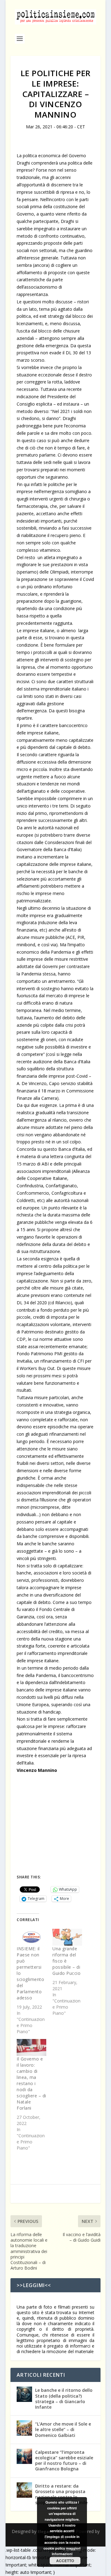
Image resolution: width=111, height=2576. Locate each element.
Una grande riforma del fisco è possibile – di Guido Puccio (66, 1961)
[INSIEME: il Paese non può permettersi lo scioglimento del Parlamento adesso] (31, 1937)
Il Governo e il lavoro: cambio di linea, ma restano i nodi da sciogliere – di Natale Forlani (31, 2083)
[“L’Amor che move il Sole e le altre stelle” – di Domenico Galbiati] (24, 2428)
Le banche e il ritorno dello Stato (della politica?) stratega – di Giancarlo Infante (64, 2399)
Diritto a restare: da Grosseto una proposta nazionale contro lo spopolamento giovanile (61, 2494)
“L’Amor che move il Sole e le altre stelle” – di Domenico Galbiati (63, 2429)
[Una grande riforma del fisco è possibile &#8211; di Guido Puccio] (67, 1937)
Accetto (65, 2561)
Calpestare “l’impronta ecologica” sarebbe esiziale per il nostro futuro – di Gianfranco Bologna (64, 2461)
